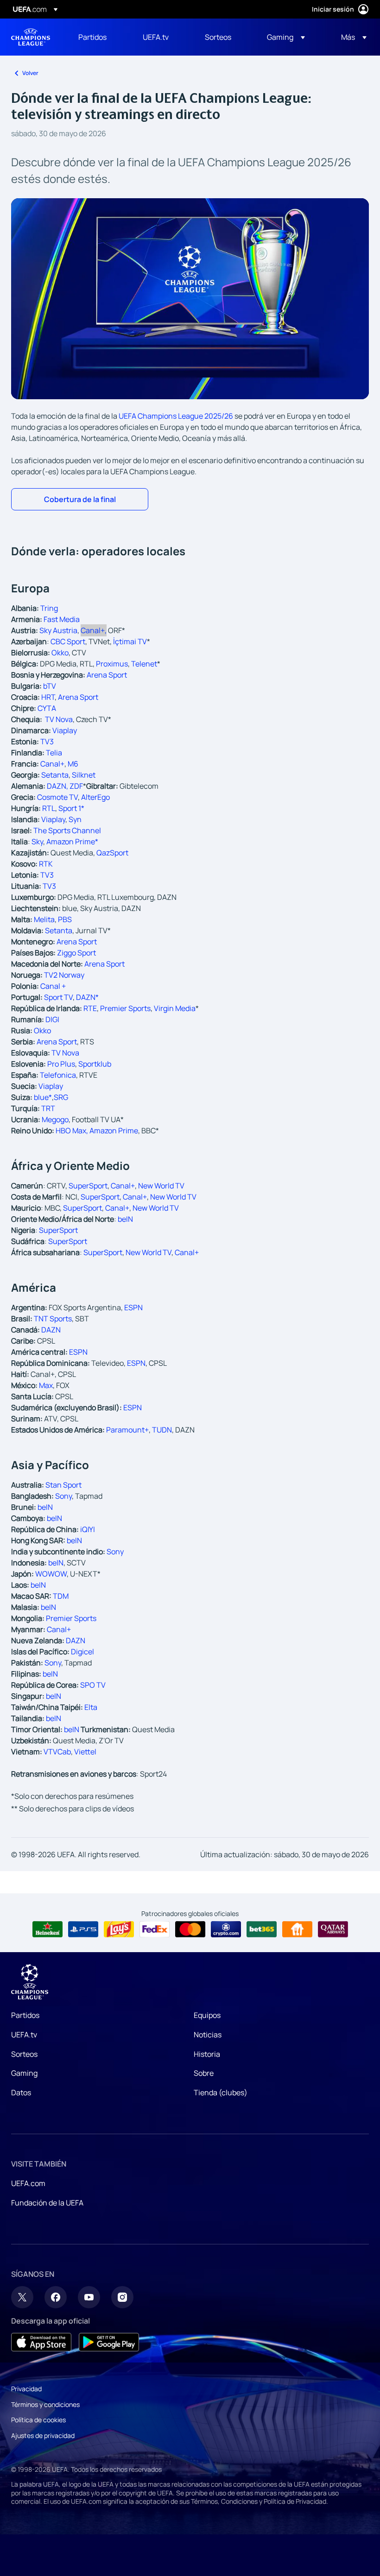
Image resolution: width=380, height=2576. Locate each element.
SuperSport (88, 1186)
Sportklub (95, 1064)
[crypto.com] (226, 1929)
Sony (63, 1496)
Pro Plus (61, 1064)
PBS (65, 919)
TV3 (47, 741)
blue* (43, 1097)
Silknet (84, 775)
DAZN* (87, 997)
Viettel (85, 1752)
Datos (21, 2092)
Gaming (24, 2073)
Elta (91, 1707)
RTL (49, 808)
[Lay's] (119, 1929)
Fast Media (62, 619)
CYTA (47, 708)
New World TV (161, 1186)
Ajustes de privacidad (43, 2435)
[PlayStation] (83, 1929)
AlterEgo (95, 797)
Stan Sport (63, 1485)
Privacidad (26, 2389)
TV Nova (65, 1053)
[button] (286, 37)
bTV (50, 686)
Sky (37, 842)
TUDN (162, 1430)
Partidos (25, 2015)
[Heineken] (47, 1929)
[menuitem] (99, 37)
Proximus (112, 664)
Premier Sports (71, 1618)
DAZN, (58, 786)
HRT (48, 697)
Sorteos (24, 2054)
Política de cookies (38, 2420)
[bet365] (262, 1929)
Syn (75, 819)
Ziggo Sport (76, 953)
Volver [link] (30, 73)
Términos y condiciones (45, 2404)
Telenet (144, 664)
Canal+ (94, 630)
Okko (42, 1030)
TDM (61, 1596)
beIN (125, 1219)
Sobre (204, 2073)
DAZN (51, 1330)
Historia (207, 2054)
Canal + (53, 986)
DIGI (52, 1019)
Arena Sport (107, 675)
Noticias (208, 2035)
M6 (73, 764)
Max (46, 1385)
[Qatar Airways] (333, 1929)
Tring (49, 608)
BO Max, (74, 1131)
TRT (48, 1108)
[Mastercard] (190, 1929)
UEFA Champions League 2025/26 (176, 416)
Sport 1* (71, 808)
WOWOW (51, 1574)
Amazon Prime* (72, 842)
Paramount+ (127, 1430)
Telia (54, 753)
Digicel (82, 1652)
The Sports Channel (67, 830)
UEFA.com (28, 2183)
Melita (44, 919)
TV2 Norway (64, 975)
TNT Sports (53, 1319)
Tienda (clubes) (221, 2092)
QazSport (112, 853)
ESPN (133, 1307)
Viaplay (65, 730)
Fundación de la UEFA (47, 2203)
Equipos (207, 2015)
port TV (61, 997)
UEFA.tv (24, 2035)
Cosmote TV (57, 797)
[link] (92, 37)
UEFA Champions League (31, 37)
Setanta (55, 775)
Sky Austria (58, 630)
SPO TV (93, 1685)
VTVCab (57, 1752)
